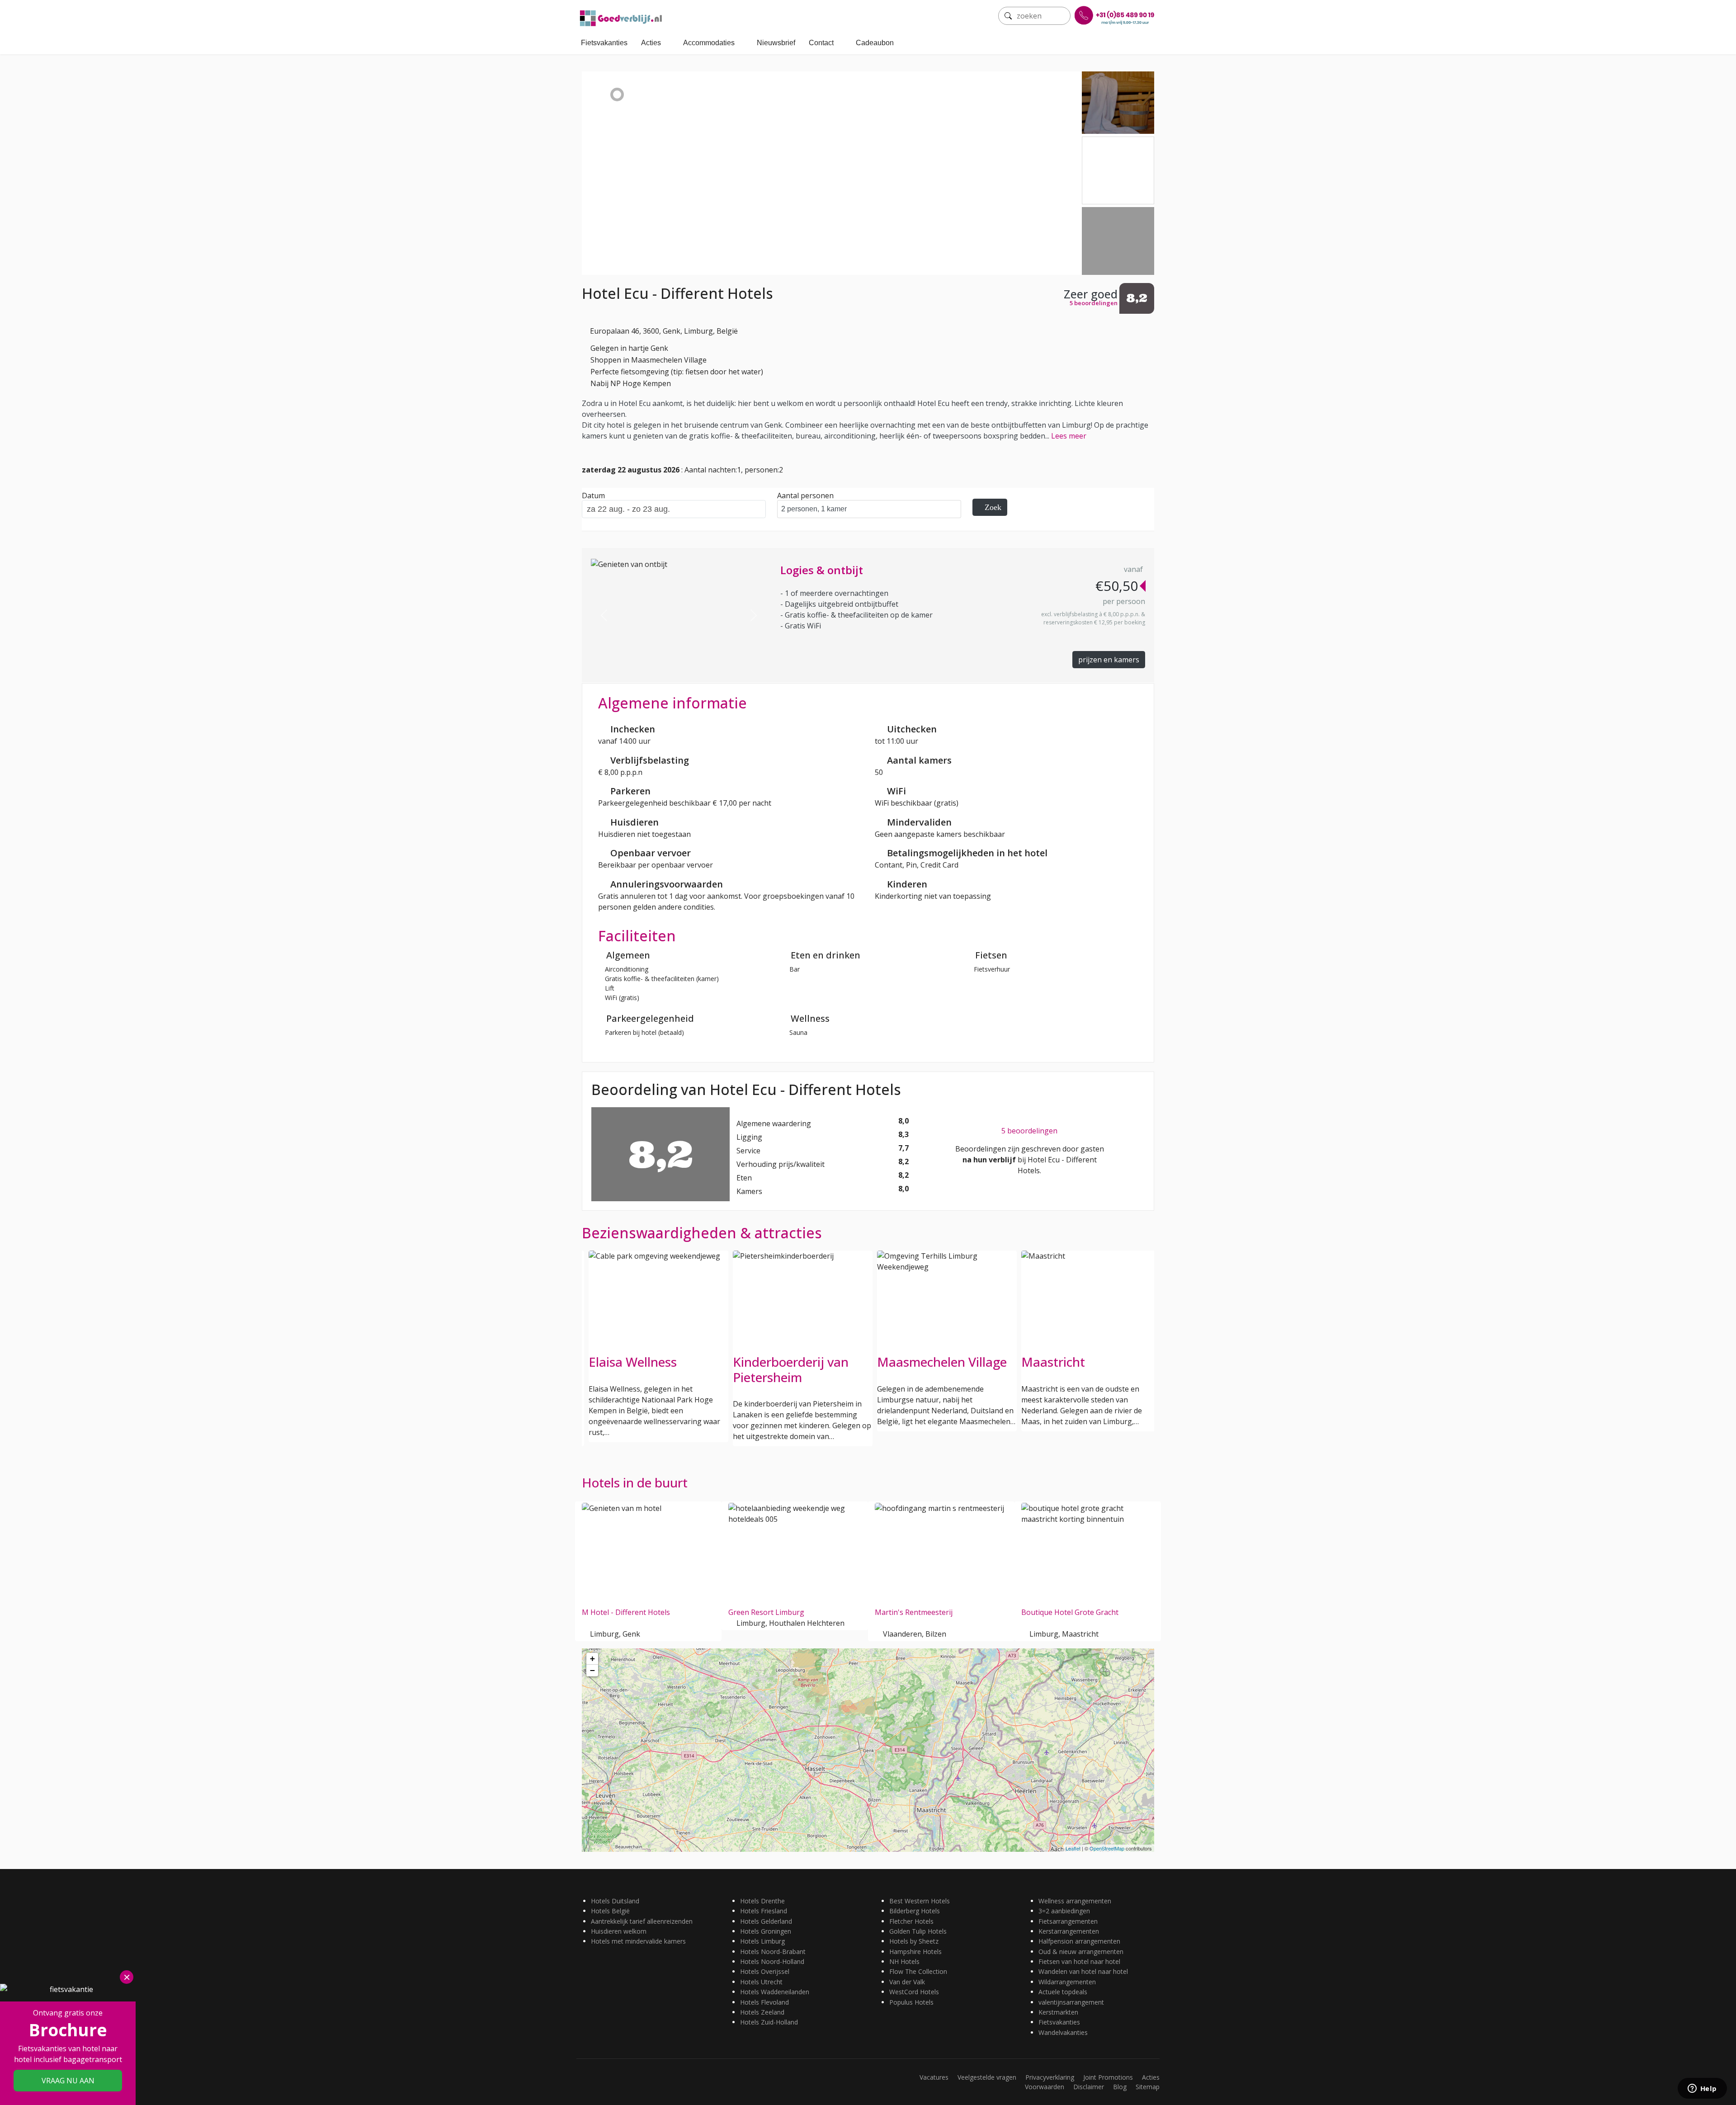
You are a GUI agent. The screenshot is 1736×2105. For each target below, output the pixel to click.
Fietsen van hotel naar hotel (1079, 1961)
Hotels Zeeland (762, 2012)
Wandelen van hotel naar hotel (1083, 1971)
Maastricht (909, 1362)
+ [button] (592, 1659)
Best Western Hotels (920, 1901)
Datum (593, 496)
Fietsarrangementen (1068, 1921)
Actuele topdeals (1063, 1992)
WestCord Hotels (914, 1992)
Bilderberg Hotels (915, 1911)
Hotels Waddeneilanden (775, 1992)
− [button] (592, 1670)
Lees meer (1069, 436)
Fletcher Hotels (911, 1921)
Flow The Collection (918, 1971)
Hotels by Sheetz (914, 1941)
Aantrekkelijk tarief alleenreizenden (642, 1921)
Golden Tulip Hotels (918, 1931)
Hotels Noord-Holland (772, 1961)
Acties (651, 43)
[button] (604, 615)
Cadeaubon (875, 43)
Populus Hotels (911, 2002)
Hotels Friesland (764, 1911)
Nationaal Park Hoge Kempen (1082, 1369)
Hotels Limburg (762, 1941)
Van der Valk (907, 1982)
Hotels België (610, 1911)
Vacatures (934, 2077)
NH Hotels (904, 1961)
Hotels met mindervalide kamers (638, 1941)
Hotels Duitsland (615, 1901)
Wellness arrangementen (1075, 1901)
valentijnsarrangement (1071, 2002)
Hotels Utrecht (761, 1982)
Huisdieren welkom (619, 1931)
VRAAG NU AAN (68, 2081)
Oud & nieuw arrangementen (1081, 1952)
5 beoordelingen (1029, 1131)
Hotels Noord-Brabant (773, 1952)
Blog (1120, 2087)
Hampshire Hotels (915, 1952)
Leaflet (1073, 1848)
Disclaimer (1089, 2087)
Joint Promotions (1108, 2077)
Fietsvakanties (604, 43)
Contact (821, 43)
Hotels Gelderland (766, 1921)
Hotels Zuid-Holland (769, 2022)
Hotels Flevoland (764, 2002)
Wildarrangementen (1067, 1982)
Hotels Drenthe (762, 1901)
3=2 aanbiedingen (1064, 1911)
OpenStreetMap (1107, 1848)
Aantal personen (805, 496)
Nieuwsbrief (776, 43)
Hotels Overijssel (765, 1971)
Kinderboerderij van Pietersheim (646, 1369)
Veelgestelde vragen (987, 2077)
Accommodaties (709, 43)
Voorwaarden (1045, 2087)
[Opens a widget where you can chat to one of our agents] (1702, 2089)
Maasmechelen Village (798, 1362)
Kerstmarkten (1058, 2012)
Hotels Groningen (766, 1931)
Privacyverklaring (1050, 2077)
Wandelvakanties (1063, 2032)
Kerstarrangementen (1069, 1931)
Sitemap (1148, 2087)
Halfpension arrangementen (1079, 1941)
